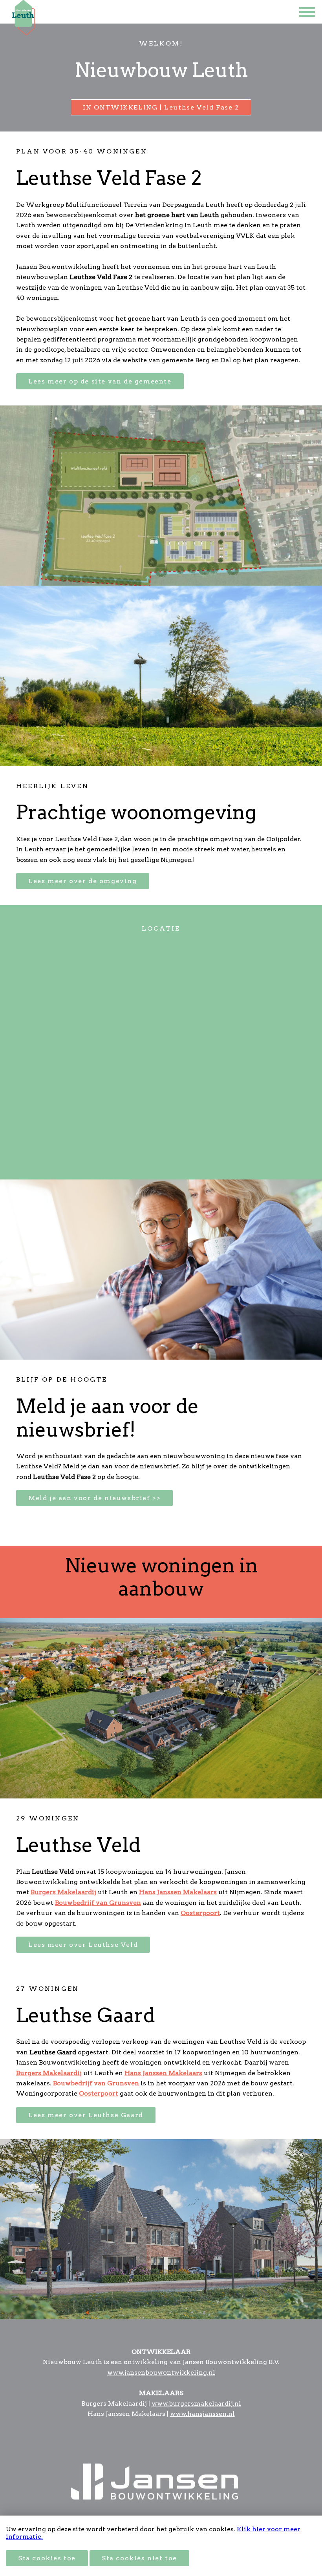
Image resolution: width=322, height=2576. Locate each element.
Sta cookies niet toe (139, 2558)
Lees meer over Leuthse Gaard (86, 2115)
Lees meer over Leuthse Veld (83, 1945)
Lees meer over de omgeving (83, 881)
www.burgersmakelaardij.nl (196, 2403)
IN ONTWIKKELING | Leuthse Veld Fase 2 (161, 107)
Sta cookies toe (47, 2558)
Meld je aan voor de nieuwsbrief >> (94, 1498)
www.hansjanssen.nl (202, 2414)
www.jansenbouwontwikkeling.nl (161, 2372)
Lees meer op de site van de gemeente (100, 381)
